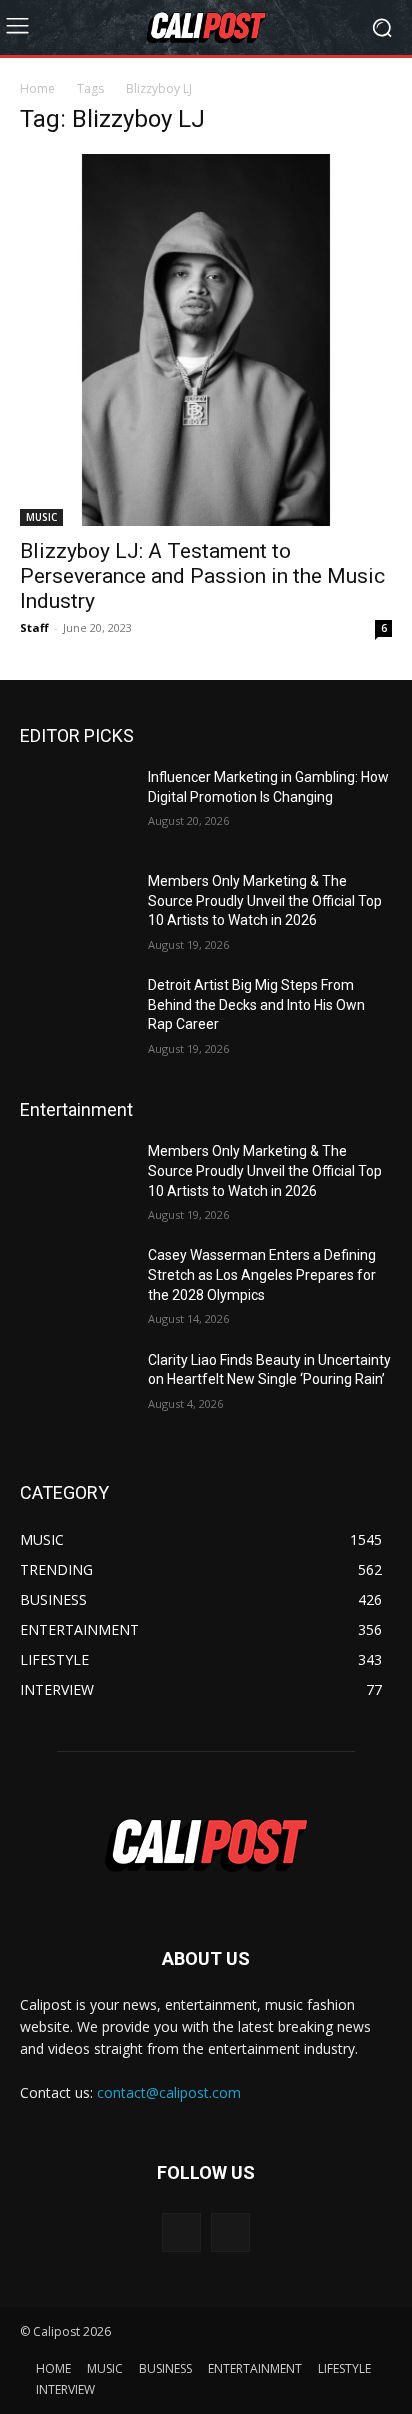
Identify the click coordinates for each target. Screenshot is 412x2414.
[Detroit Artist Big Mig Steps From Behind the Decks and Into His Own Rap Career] (76, 1015)
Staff (34, 627)
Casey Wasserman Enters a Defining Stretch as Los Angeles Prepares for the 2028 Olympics (262, 1274)
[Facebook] (181, 2232)
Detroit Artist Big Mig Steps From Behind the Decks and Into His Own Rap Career (256, 1004)
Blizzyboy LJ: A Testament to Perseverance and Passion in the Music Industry (202, 576)
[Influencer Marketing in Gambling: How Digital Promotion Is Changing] (76, 807)
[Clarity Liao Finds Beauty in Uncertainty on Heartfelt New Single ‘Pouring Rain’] (76, 1390)
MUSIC (41, 517)
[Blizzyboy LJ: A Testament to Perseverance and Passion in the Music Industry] (206, 340)
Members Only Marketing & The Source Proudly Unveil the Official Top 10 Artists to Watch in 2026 (265, 900)
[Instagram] (230, 2232)
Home (37, 88)
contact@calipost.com (169, 2092)
